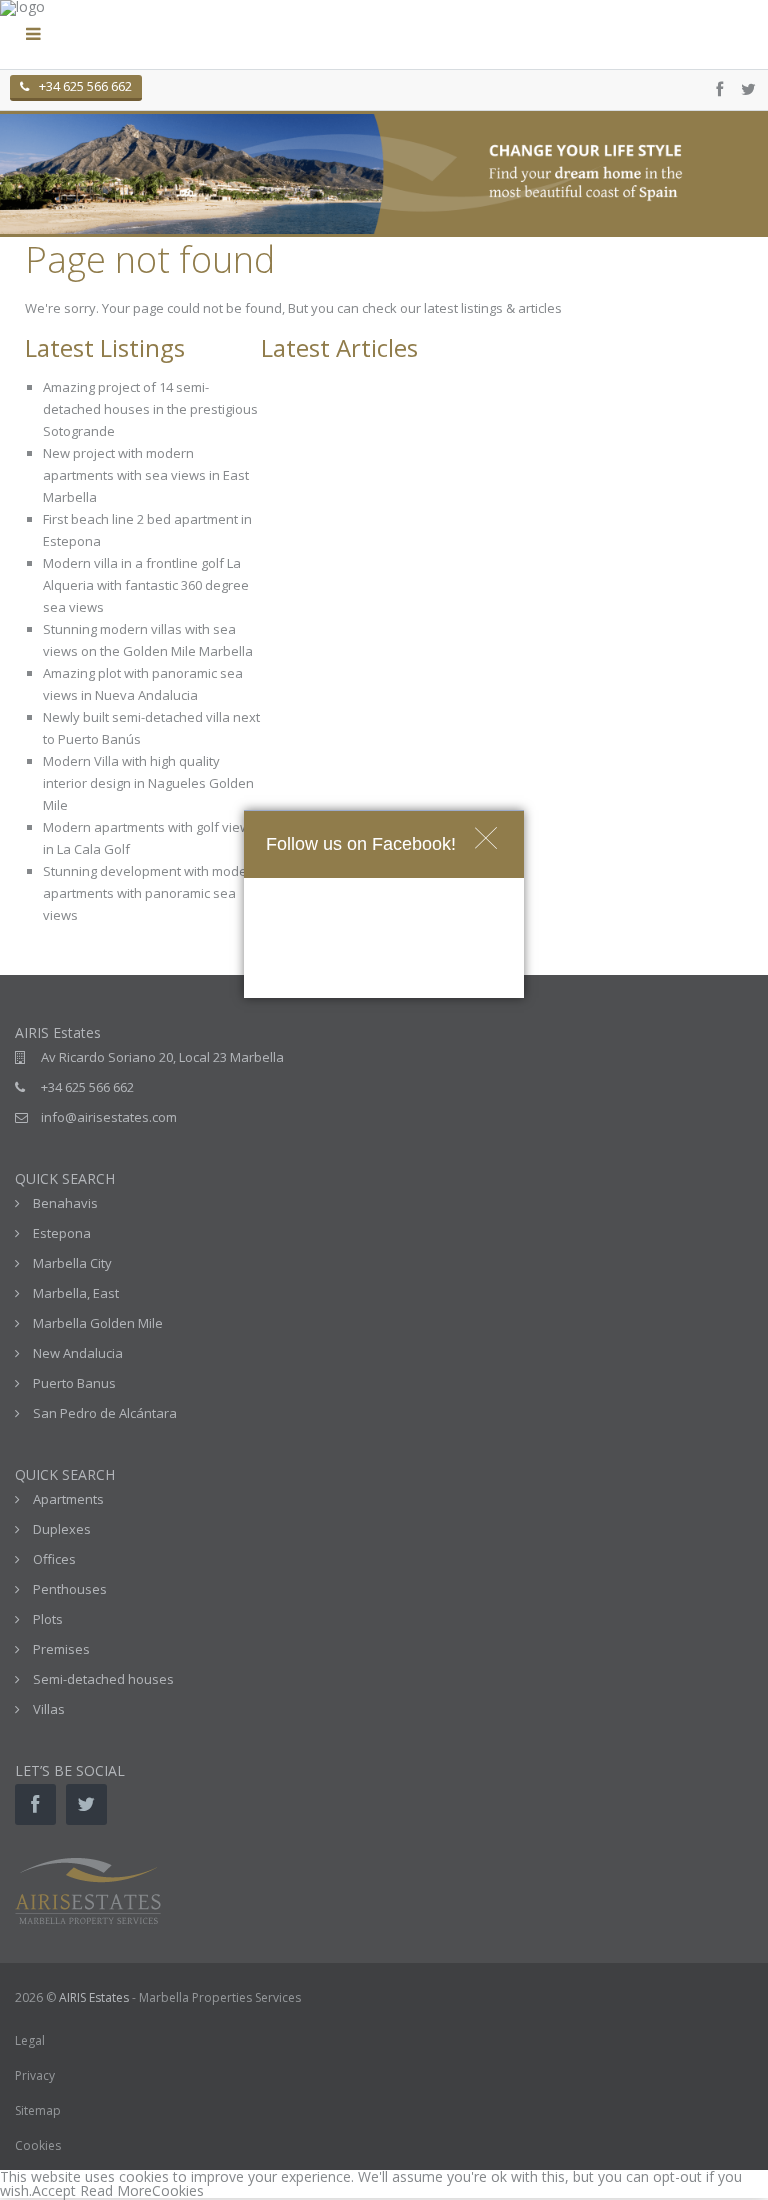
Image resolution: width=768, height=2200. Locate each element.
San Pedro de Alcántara (105, 1413)
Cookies (38, 2145)
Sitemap (38, 2110)
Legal (30, 2040)
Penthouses (70, 1589)
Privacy (35, 2075)
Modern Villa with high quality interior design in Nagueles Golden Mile (148, 783)
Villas (49, 1709)
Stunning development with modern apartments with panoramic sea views (151, 893)
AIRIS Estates (94, 1997)
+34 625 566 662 (85, 86)
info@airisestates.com (109, 1117)
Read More (116, 2190)
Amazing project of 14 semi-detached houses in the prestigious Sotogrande (150, 409)
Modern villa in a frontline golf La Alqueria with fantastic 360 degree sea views (146, 585)
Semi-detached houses (103, 1679)
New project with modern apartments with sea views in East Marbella (146, 475)
